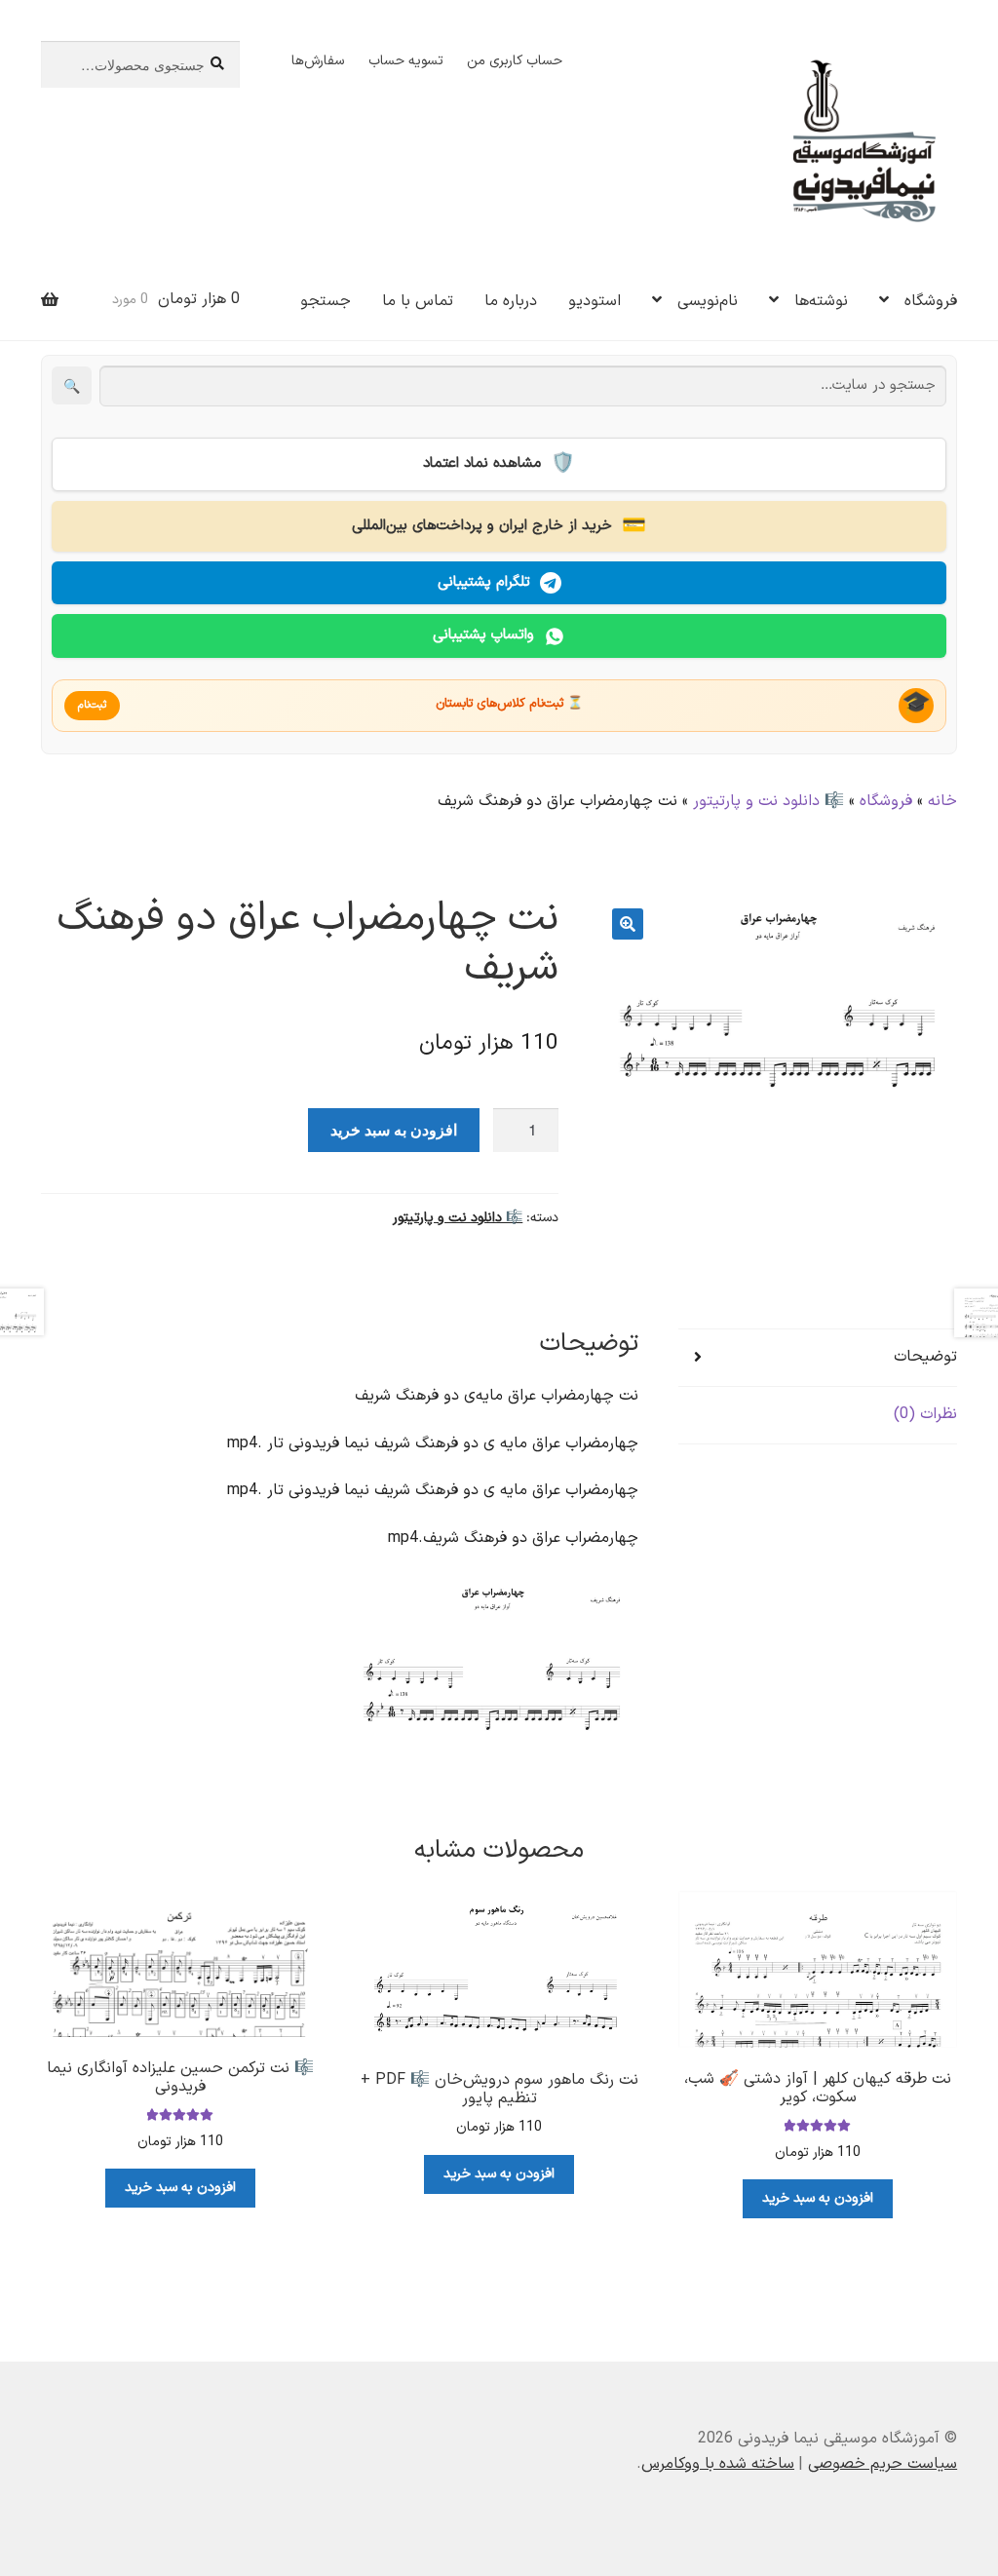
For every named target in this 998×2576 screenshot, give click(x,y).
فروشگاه (931, 301)
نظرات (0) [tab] (925, 1414)
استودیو (595, 301)
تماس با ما (418, 301)
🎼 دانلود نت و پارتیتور (768, 801)
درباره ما (511, 301)
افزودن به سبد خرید (394, 1129)
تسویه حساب (406, 61)
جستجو (326, 301)
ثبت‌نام (92, 705)
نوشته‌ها (821, 301)
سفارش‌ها (318, 61)
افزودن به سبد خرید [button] (818, 2198)
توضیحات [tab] (925, 1357)
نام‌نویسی (708, 301)
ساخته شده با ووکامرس (718, 2464)
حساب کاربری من (515, 61)
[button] (628, 924)
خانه (942, 801)
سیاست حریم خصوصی (883, 2464)
